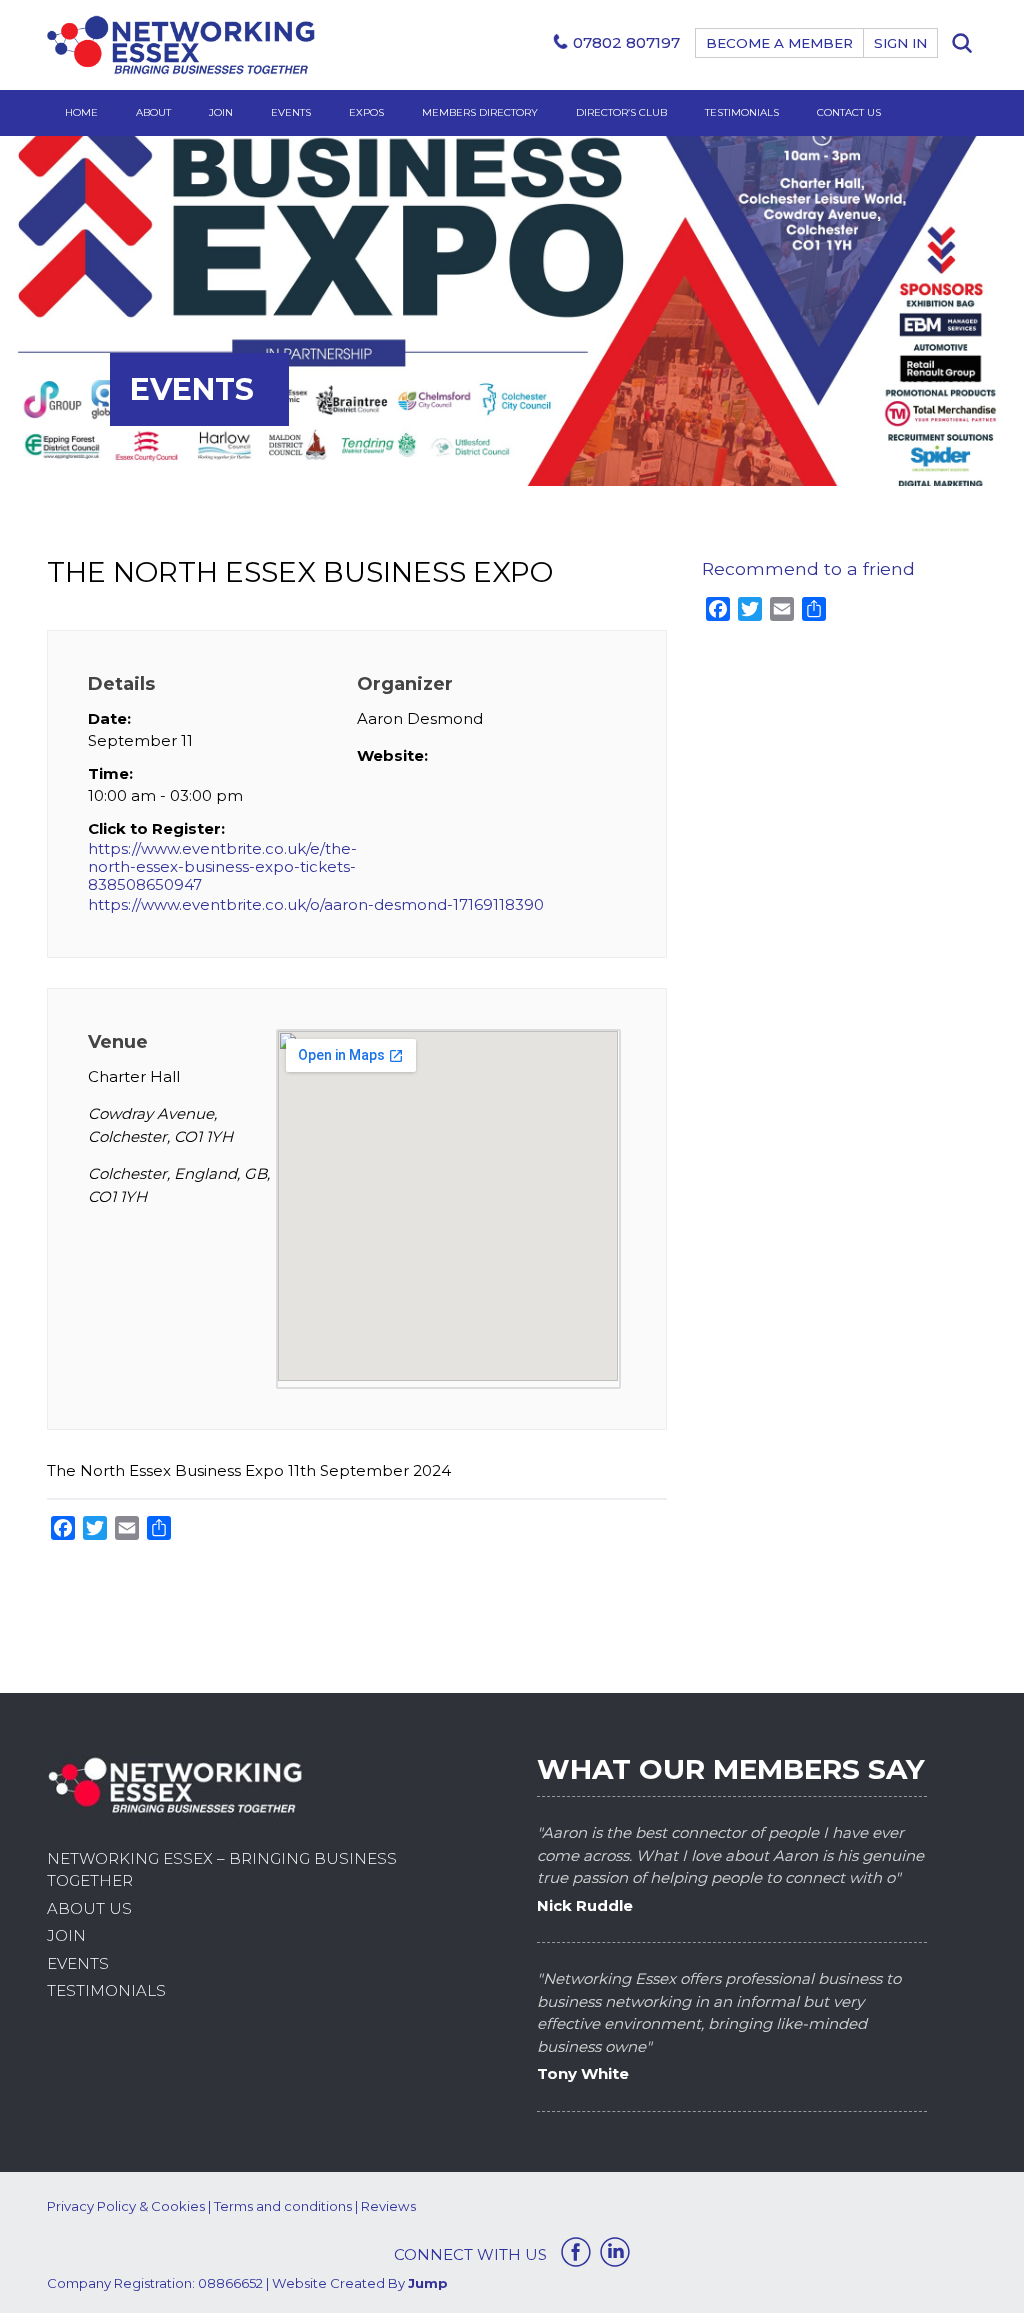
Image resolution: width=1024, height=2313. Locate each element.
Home (81, 112)
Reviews (388, 2206)
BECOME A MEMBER (779, 43)
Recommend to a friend (808, 568)
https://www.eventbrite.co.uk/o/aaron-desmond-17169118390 (316, 904)
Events (291, 112)
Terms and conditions (283, 2206)
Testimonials (742, 112)
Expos (366, 112)
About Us (89, 1908)
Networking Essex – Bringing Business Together (222, 1870)
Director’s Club (621, 112)
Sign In (900, 43)
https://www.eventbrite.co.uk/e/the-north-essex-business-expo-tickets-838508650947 (222, 867)
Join (221, 112)
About (153, 112)
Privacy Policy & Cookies (126, 2206)
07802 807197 (626, 42)
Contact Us (849, 112)
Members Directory (480, 112)
